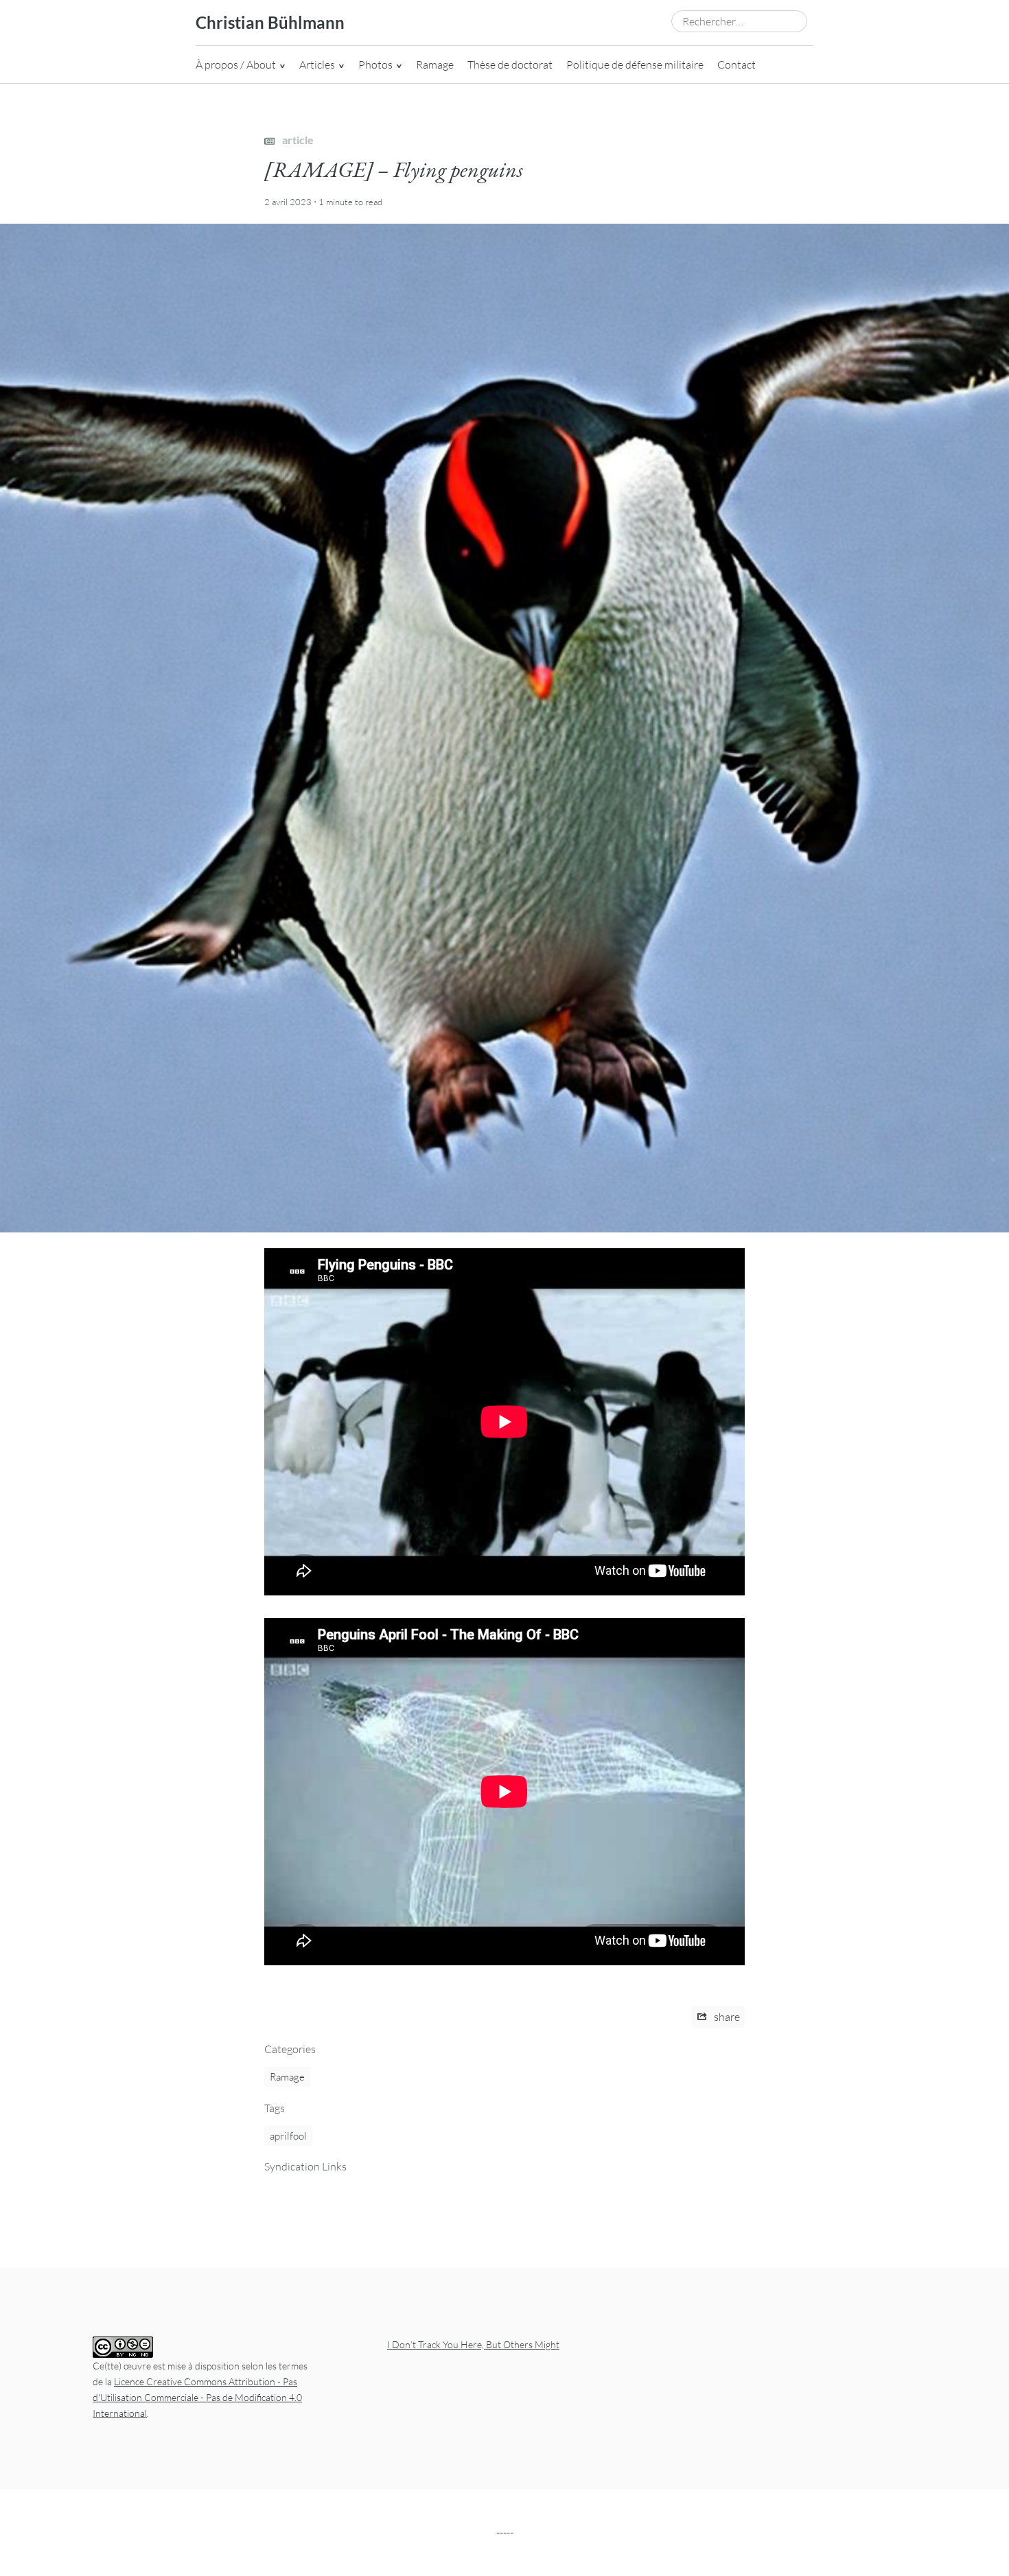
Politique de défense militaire (635, 65)
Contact (737, 65)
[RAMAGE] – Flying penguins (394, 169)
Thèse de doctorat (510, 65)
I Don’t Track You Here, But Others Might (473, 2344)
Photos (375, 65)
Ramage (435, 65)
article (297, 140)
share (726, 2017)
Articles (317, 65)
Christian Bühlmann (270, 22)
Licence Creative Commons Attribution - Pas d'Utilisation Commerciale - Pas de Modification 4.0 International (197, 2397)
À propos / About (236, 65)
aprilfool (288, 2136)
